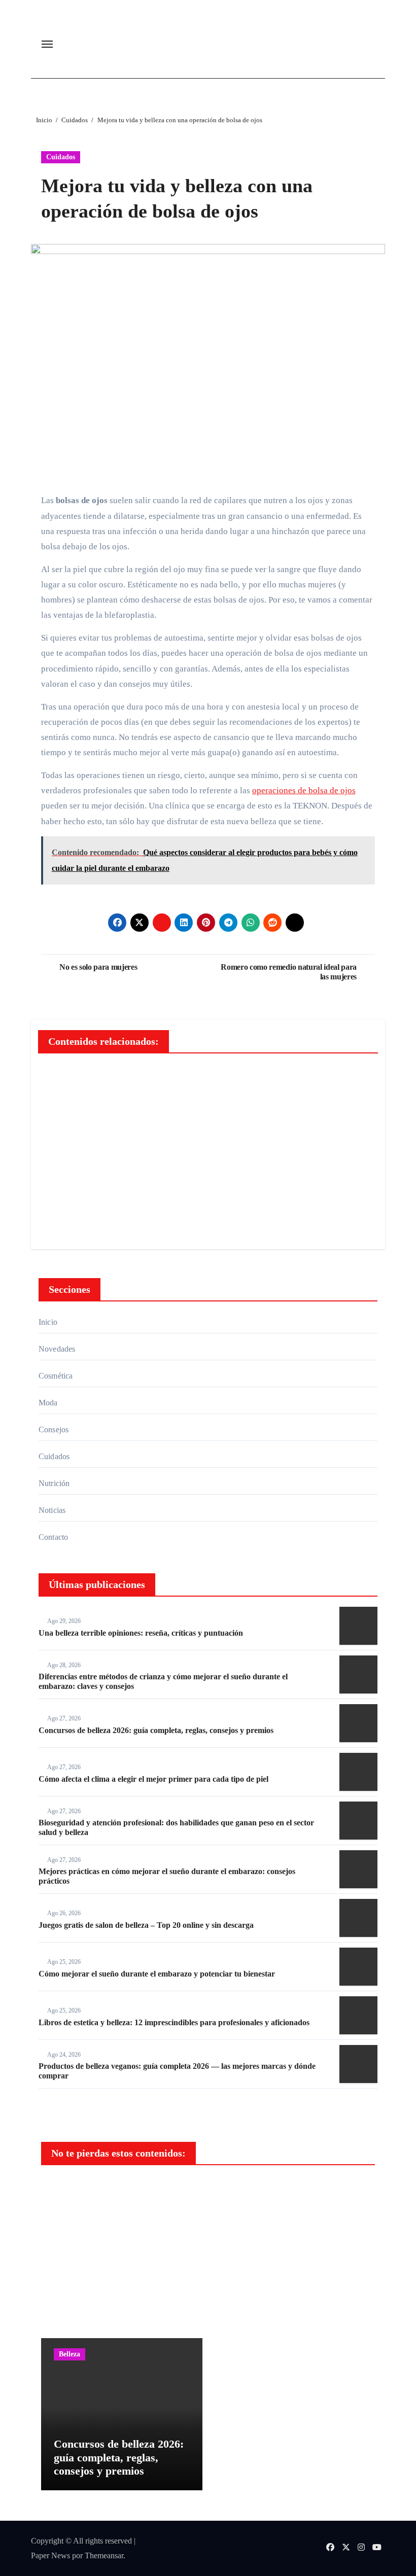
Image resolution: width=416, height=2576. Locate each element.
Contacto (54, 1537)
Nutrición (54, 1483)
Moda (48, 1403)
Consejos (54, 1430)
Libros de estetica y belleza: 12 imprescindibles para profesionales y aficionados (174, 2022)
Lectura (71, 2191)
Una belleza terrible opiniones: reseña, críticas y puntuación (141, 1633)
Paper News (50, 2555)
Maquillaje (248, 2354)
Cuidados (61, 157)
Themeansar (104, 2555)
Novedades (57, 1349)
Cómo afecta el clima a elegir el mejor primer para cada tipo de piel (153, 1779)
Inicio (48, 1322)
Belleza (70, 2354)
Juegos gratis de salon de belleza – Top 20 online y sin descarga (146, 1925)
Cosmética (56, 1376)
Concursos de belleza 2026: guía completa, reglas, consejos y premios (156, 1730)
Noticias (52, 1510)
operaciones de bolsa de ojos (304, 790)
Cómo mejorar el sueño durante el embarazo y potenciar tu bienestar (157, 1974)
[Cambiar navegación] (47, 44)
